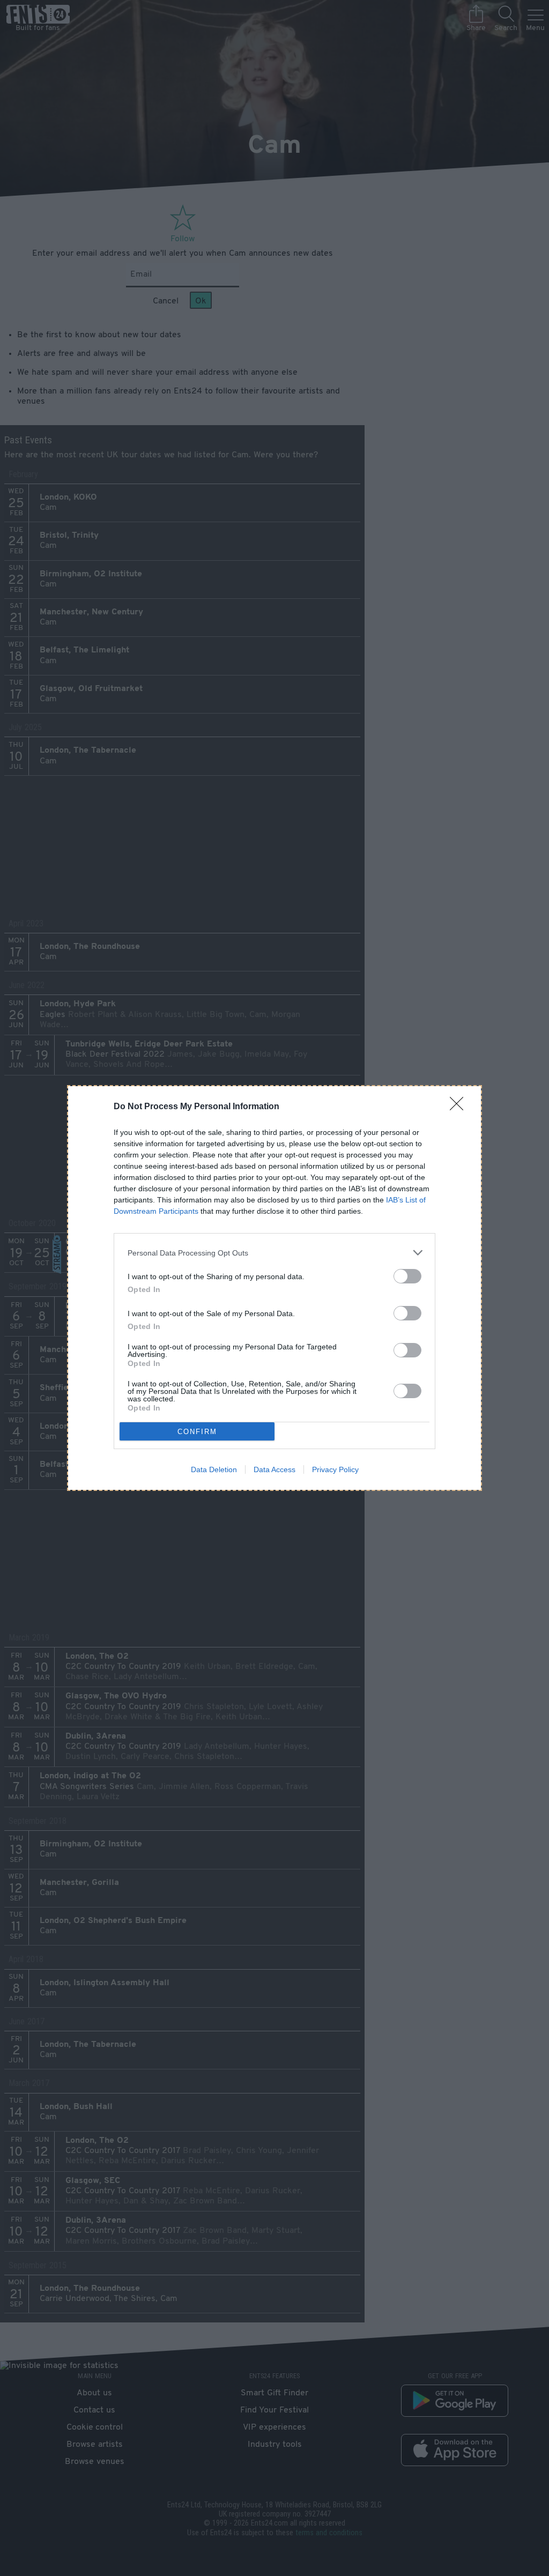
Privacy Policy (335, 1469)
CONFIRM (197, 1432)
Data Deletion (214, 1469)
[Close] (460, 1107)
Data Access (274, 1469)
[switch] (407, 1276)
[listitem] (274, 1253)
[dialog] (274, 1288)
